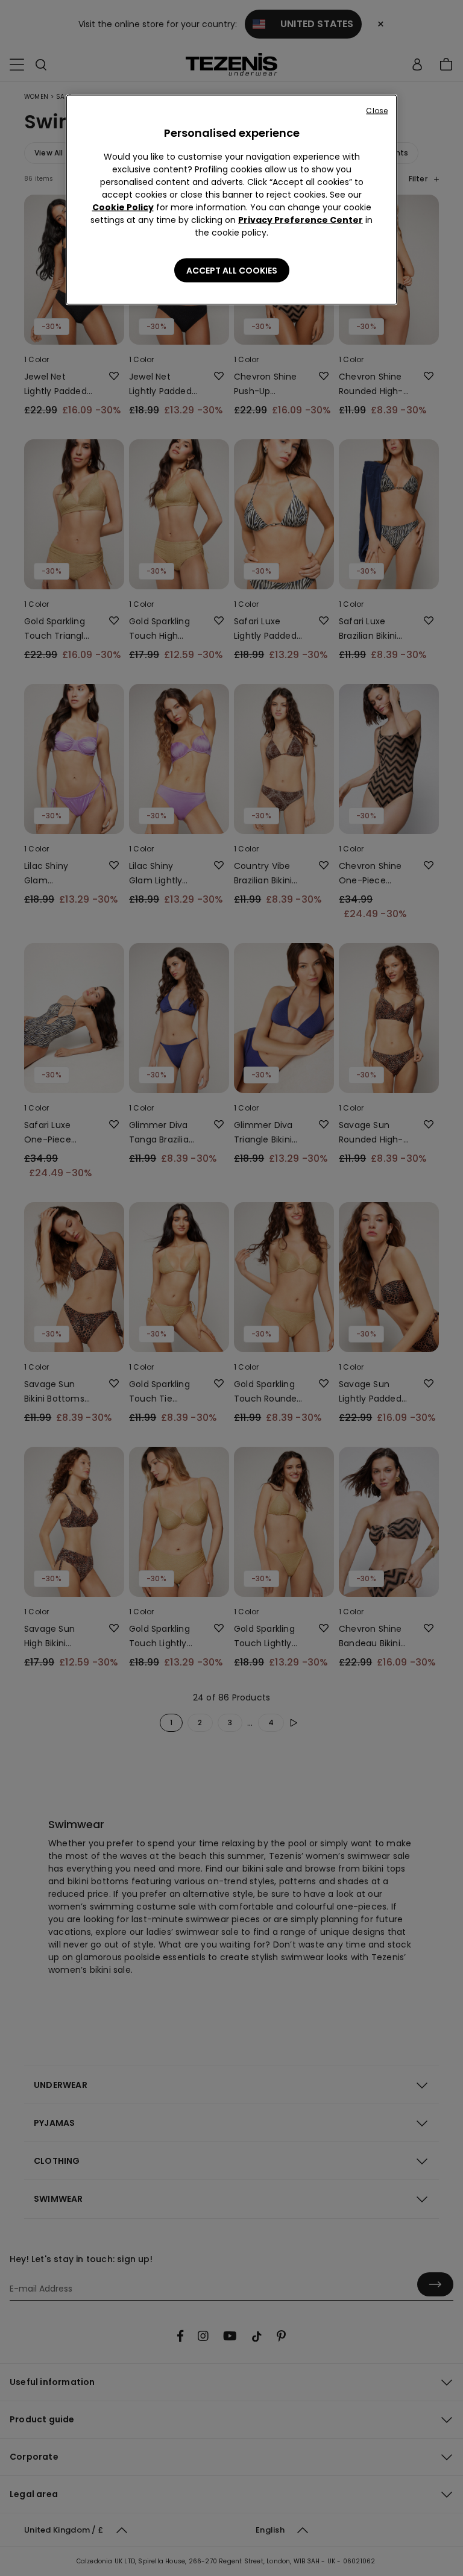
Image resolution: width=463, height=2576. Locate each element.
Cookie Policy (123, 207)
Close (377, 111)
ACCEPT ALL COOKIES (232, 271)
